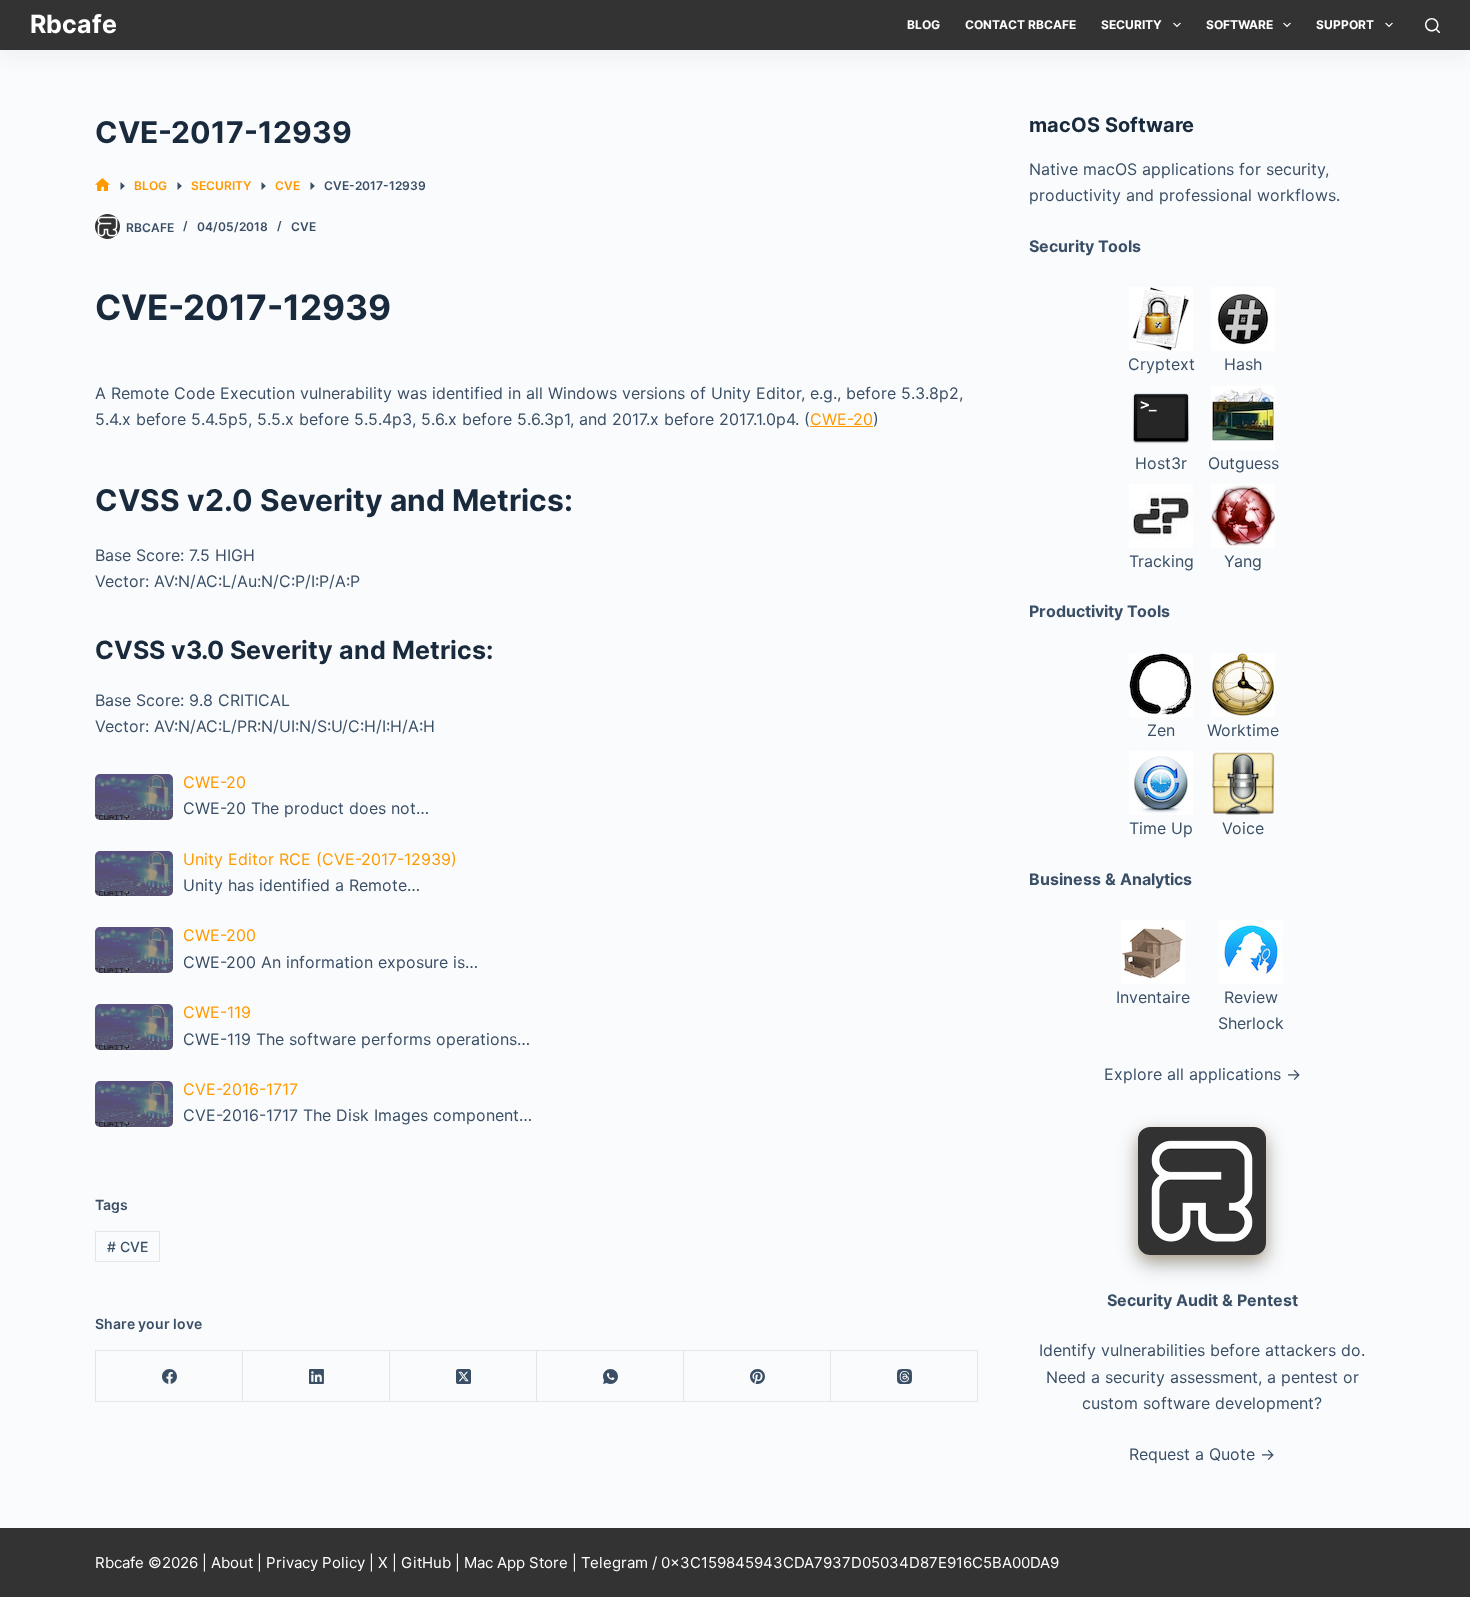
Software (1239, 24)
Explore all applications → (1202, 1074)
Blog (923, 24)
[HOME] (102, 185)
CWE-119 (217, 1012)
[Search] (1432, 25)
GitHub (426, 1562)
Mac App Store (516, 1562)
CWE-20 (841, 419)
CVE (303, 226)
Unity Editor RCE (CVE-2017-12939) (320, 859)
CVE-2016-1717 (240, 1089)
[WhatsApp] (610, 1376)
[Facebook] (169, 1376)
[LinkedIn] (316, 1376)
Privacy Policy (315, 1562)
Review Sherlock (1251, 1010)
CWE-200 (219, 935)
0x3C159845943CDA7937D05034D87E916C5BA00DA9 (860, 1562)
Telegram (614, 1562)
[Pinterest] (757, 1376)
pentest (1309, 1377)
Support (1345, 24)
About (232, 1562)
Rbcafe (73, 24)
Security (1131, 24)
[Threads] (904, 1376)
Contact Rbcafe (1020, 24)
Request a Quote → (1202, 1454)
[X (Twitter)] (463, 1376)
